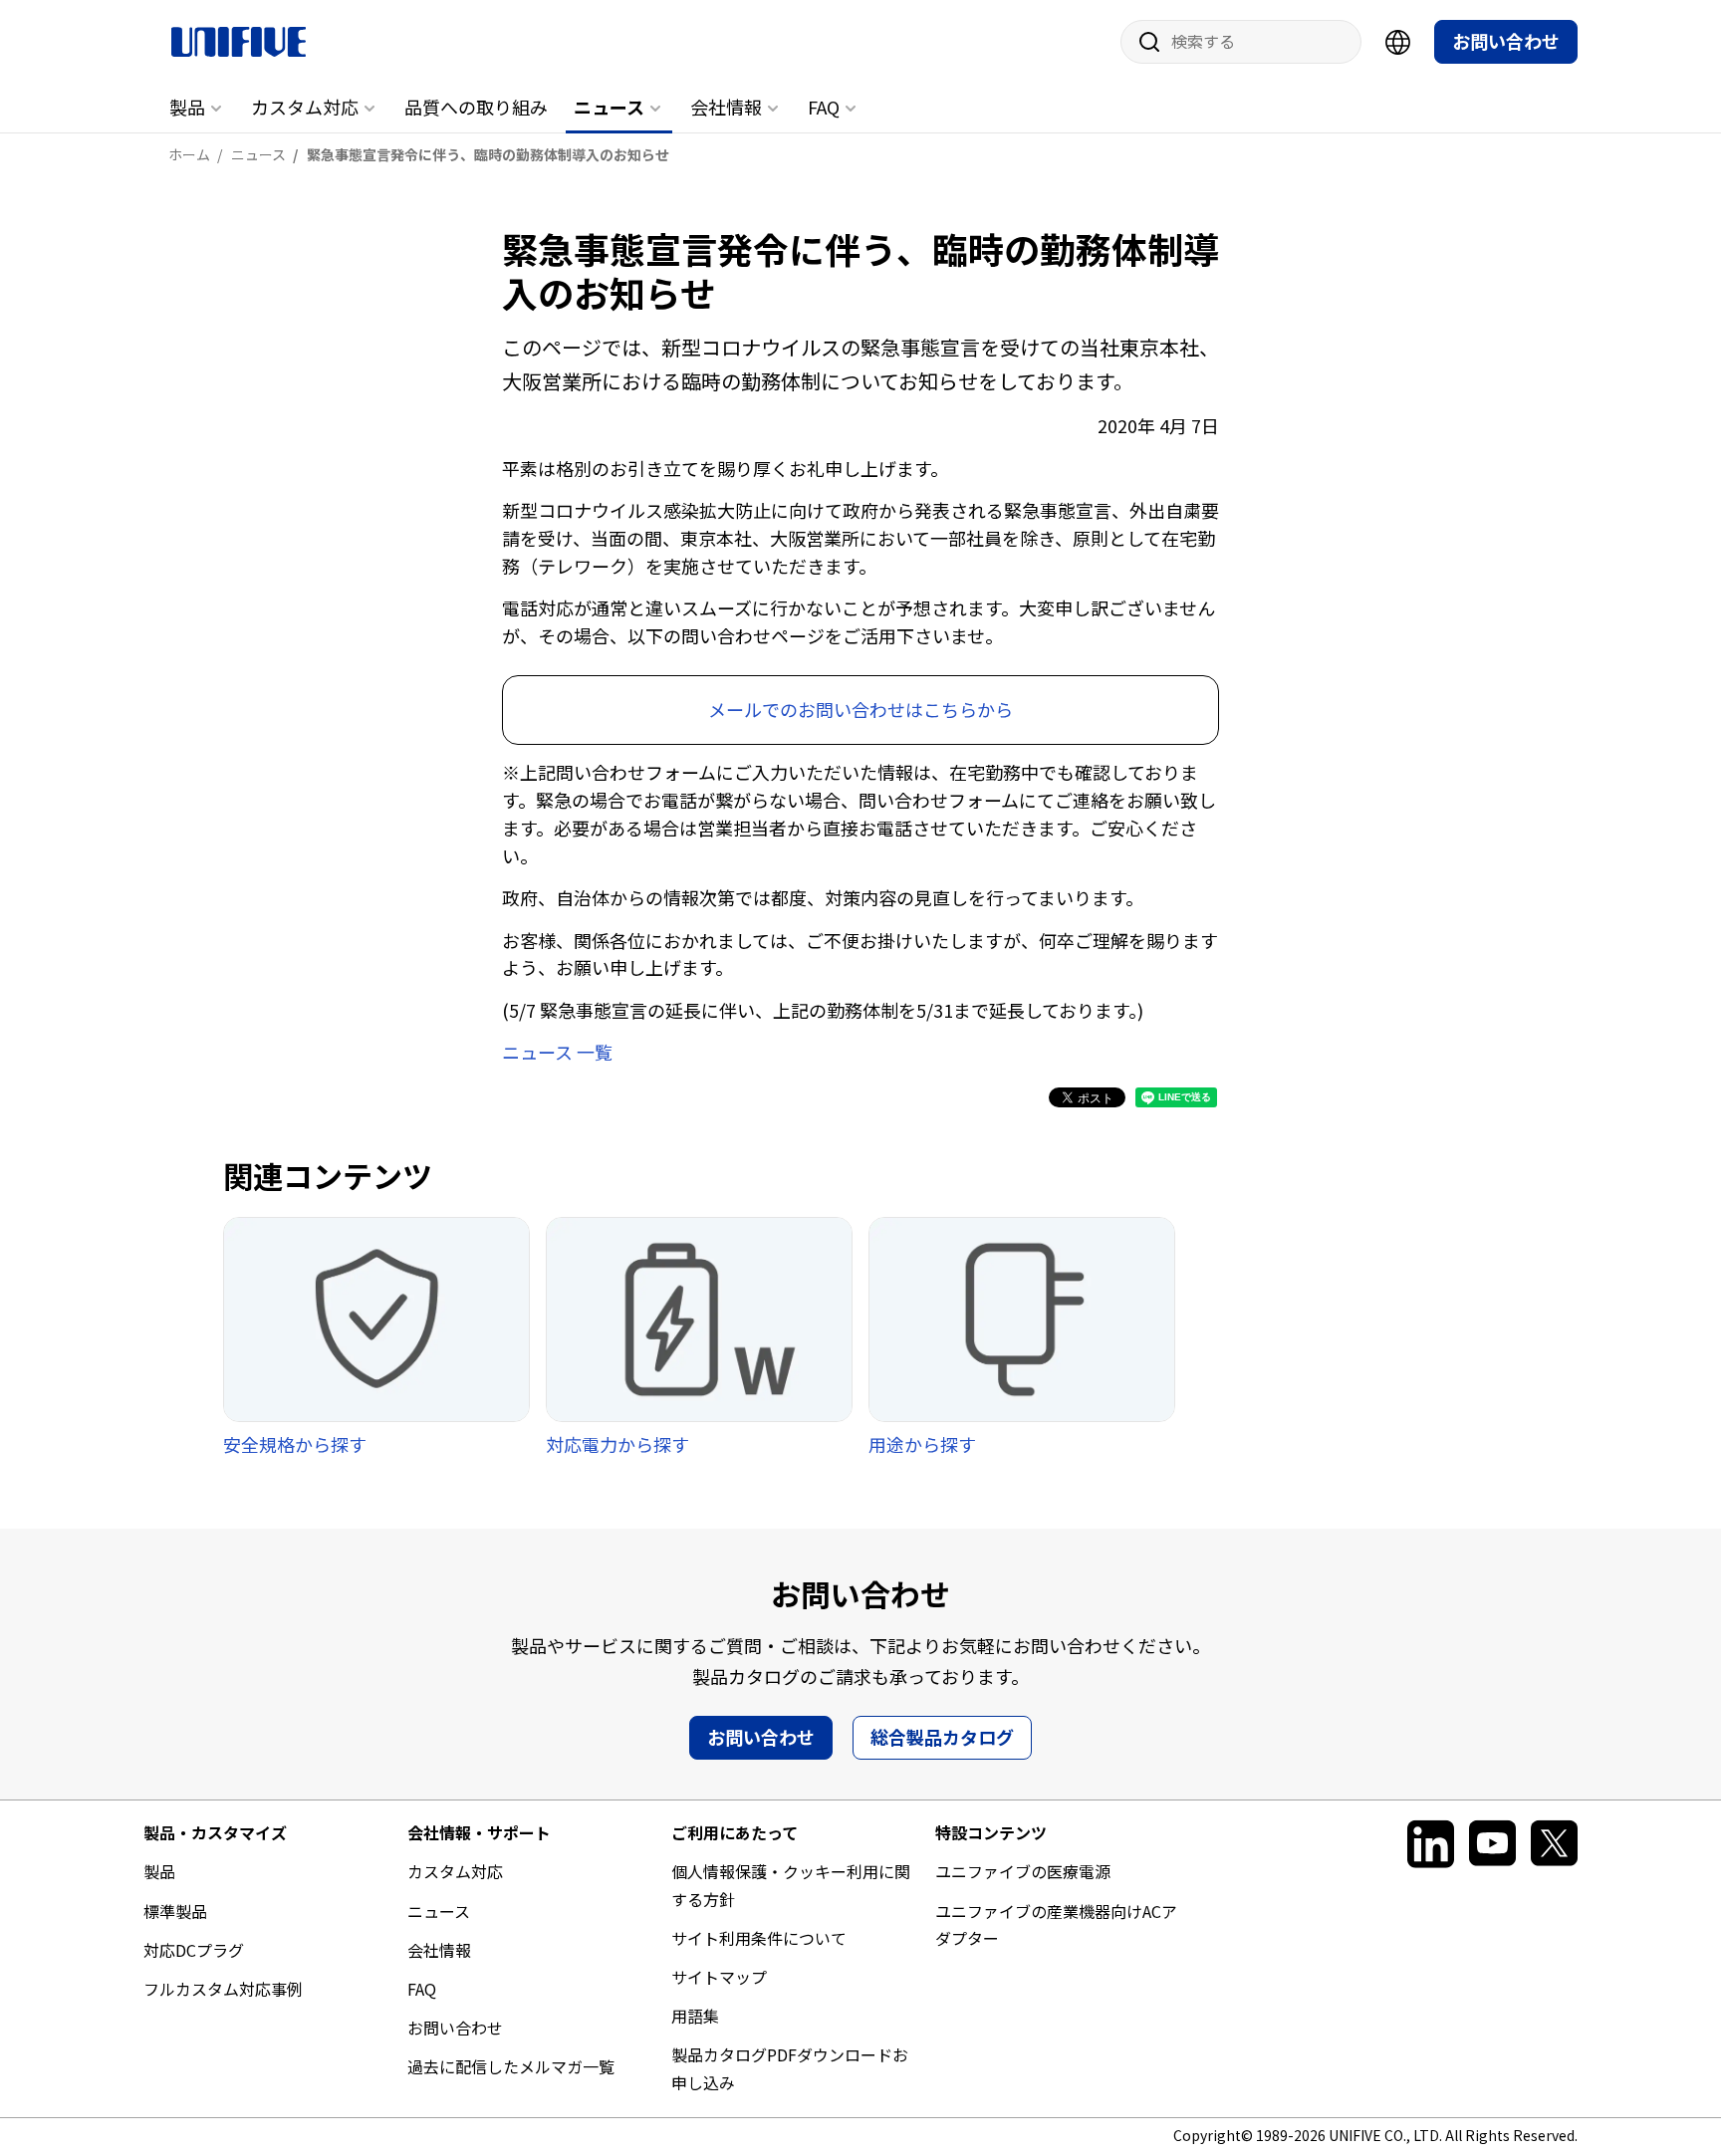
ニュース (609, 107)
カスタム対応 (305, 107)
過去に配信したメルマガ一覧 (511, 2066)
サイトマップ (719, 1977)
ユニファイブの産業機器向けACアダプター (1056, 1924)
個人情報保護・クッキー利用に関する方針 (791, 1885)
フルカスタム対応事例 (223, 1989)
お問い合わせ (1506, 41)
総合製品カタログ (942, 1737)
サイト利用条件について (759, 1938)
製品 (187, 107)
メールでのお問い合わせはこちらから (860, 709)
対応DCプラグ (194, 1950)
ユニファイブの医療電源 (1023, 1871)
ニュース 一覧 (557, 1052)
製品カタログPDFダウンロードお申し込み (790, 2068)
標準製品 (175, 1911)
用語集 (695, 2016)
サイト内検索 (1142, 42)
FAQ (824, 107)
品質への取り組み (476, 107)
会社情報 (726, 107)
